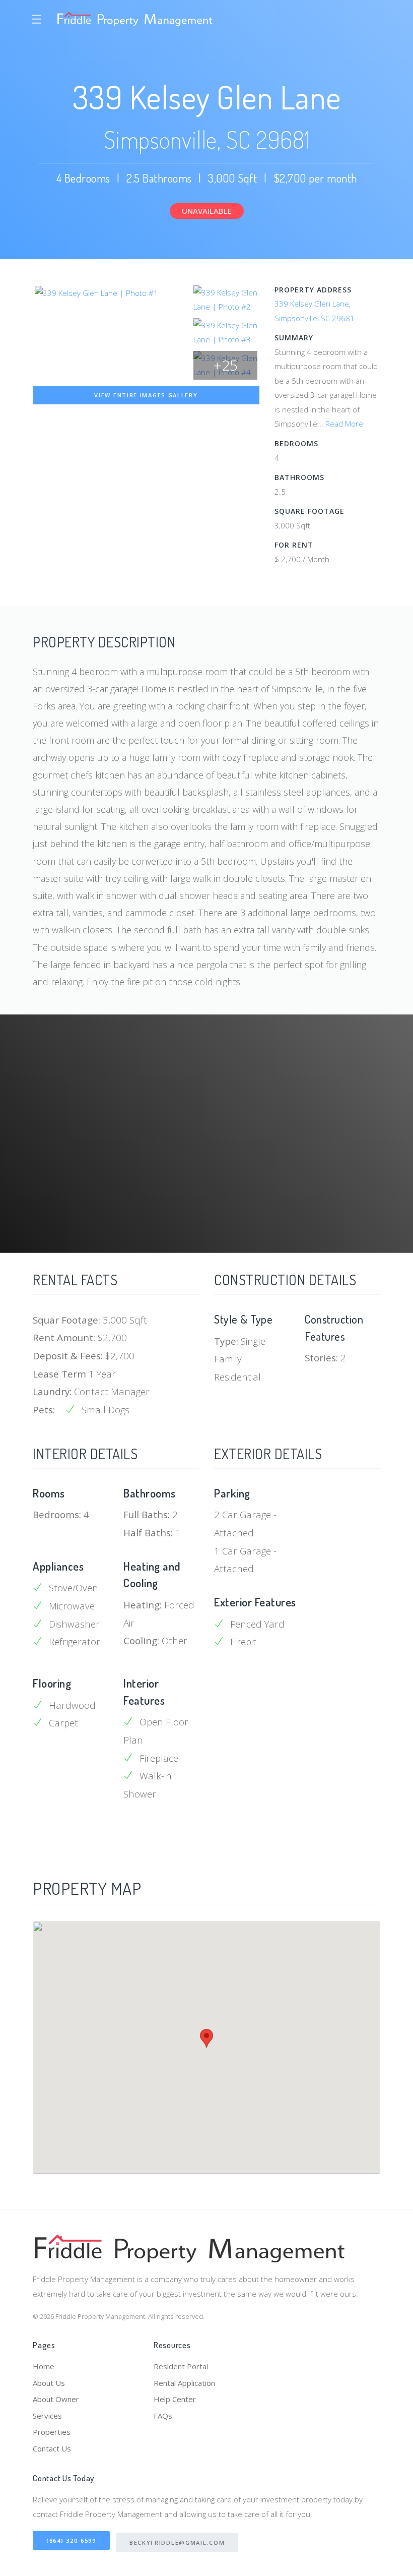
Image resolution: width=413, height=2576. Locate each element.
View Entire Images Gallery (146, 395)
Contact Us (52, 2448)
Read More (344, 424)
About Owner (56, 2399)
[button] (206, 2038)
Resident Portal (181, 2366)
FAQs (163, 2416)
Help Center (175, 2399)
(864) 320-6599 (71, 2540)
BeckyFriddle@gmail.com (177, 2542)
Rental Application (184, 2383)
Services (47, 2416)
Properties (52, 2432)
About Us (49, 2383)
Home (44, 2366)
